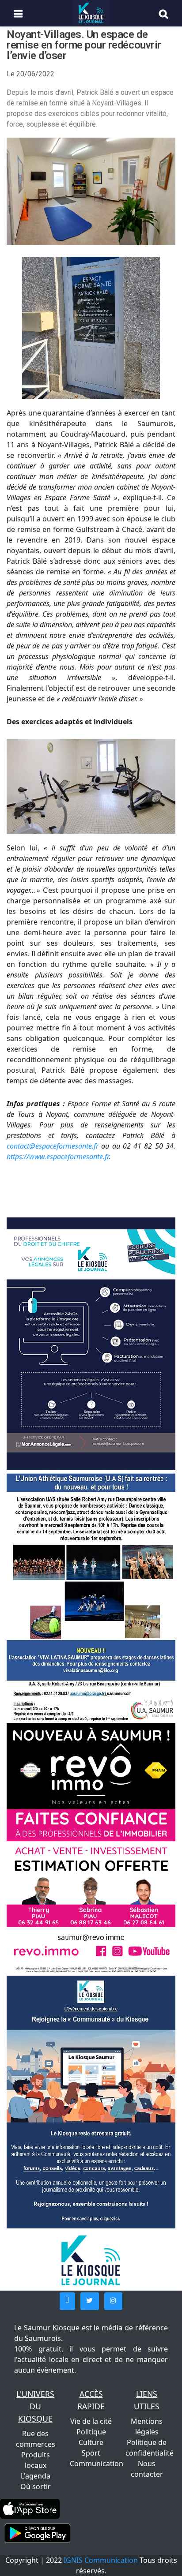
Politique (91, 2432)
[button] (67, 2301)
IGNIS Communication (101, 2560)
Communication (97, 2464)
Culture (91, 2442)
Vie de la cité (91, 2421)
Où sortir (36, 2486)
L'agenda (36, 2476)
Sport (91, 2453)
